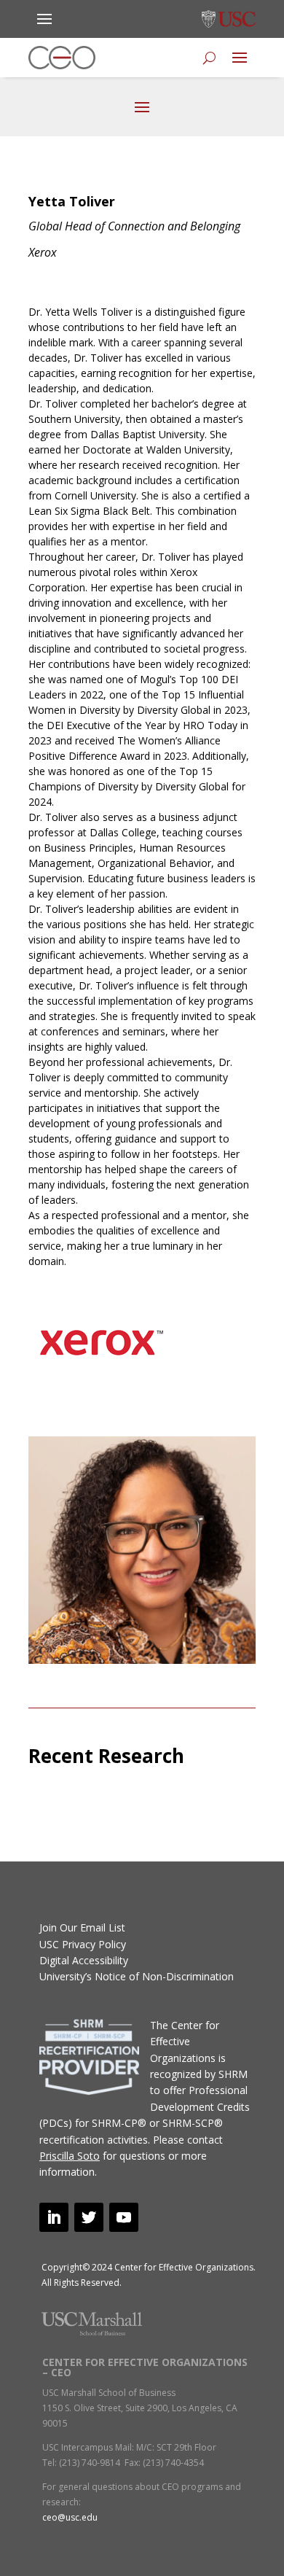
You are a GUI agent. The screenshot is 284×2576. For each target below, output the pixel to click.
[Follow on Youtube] (124, 2217)
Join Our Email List (82, 1927)
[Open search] (209, 58)
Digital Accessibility (84, 1960)
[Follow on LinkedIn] (54, 2217)
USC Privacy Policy (83, 1944)
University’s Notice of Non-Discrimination (137, 1976)
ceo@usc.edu (70, 2517)
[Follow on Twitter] (89, 2217)
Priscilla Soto (70, 2156)
